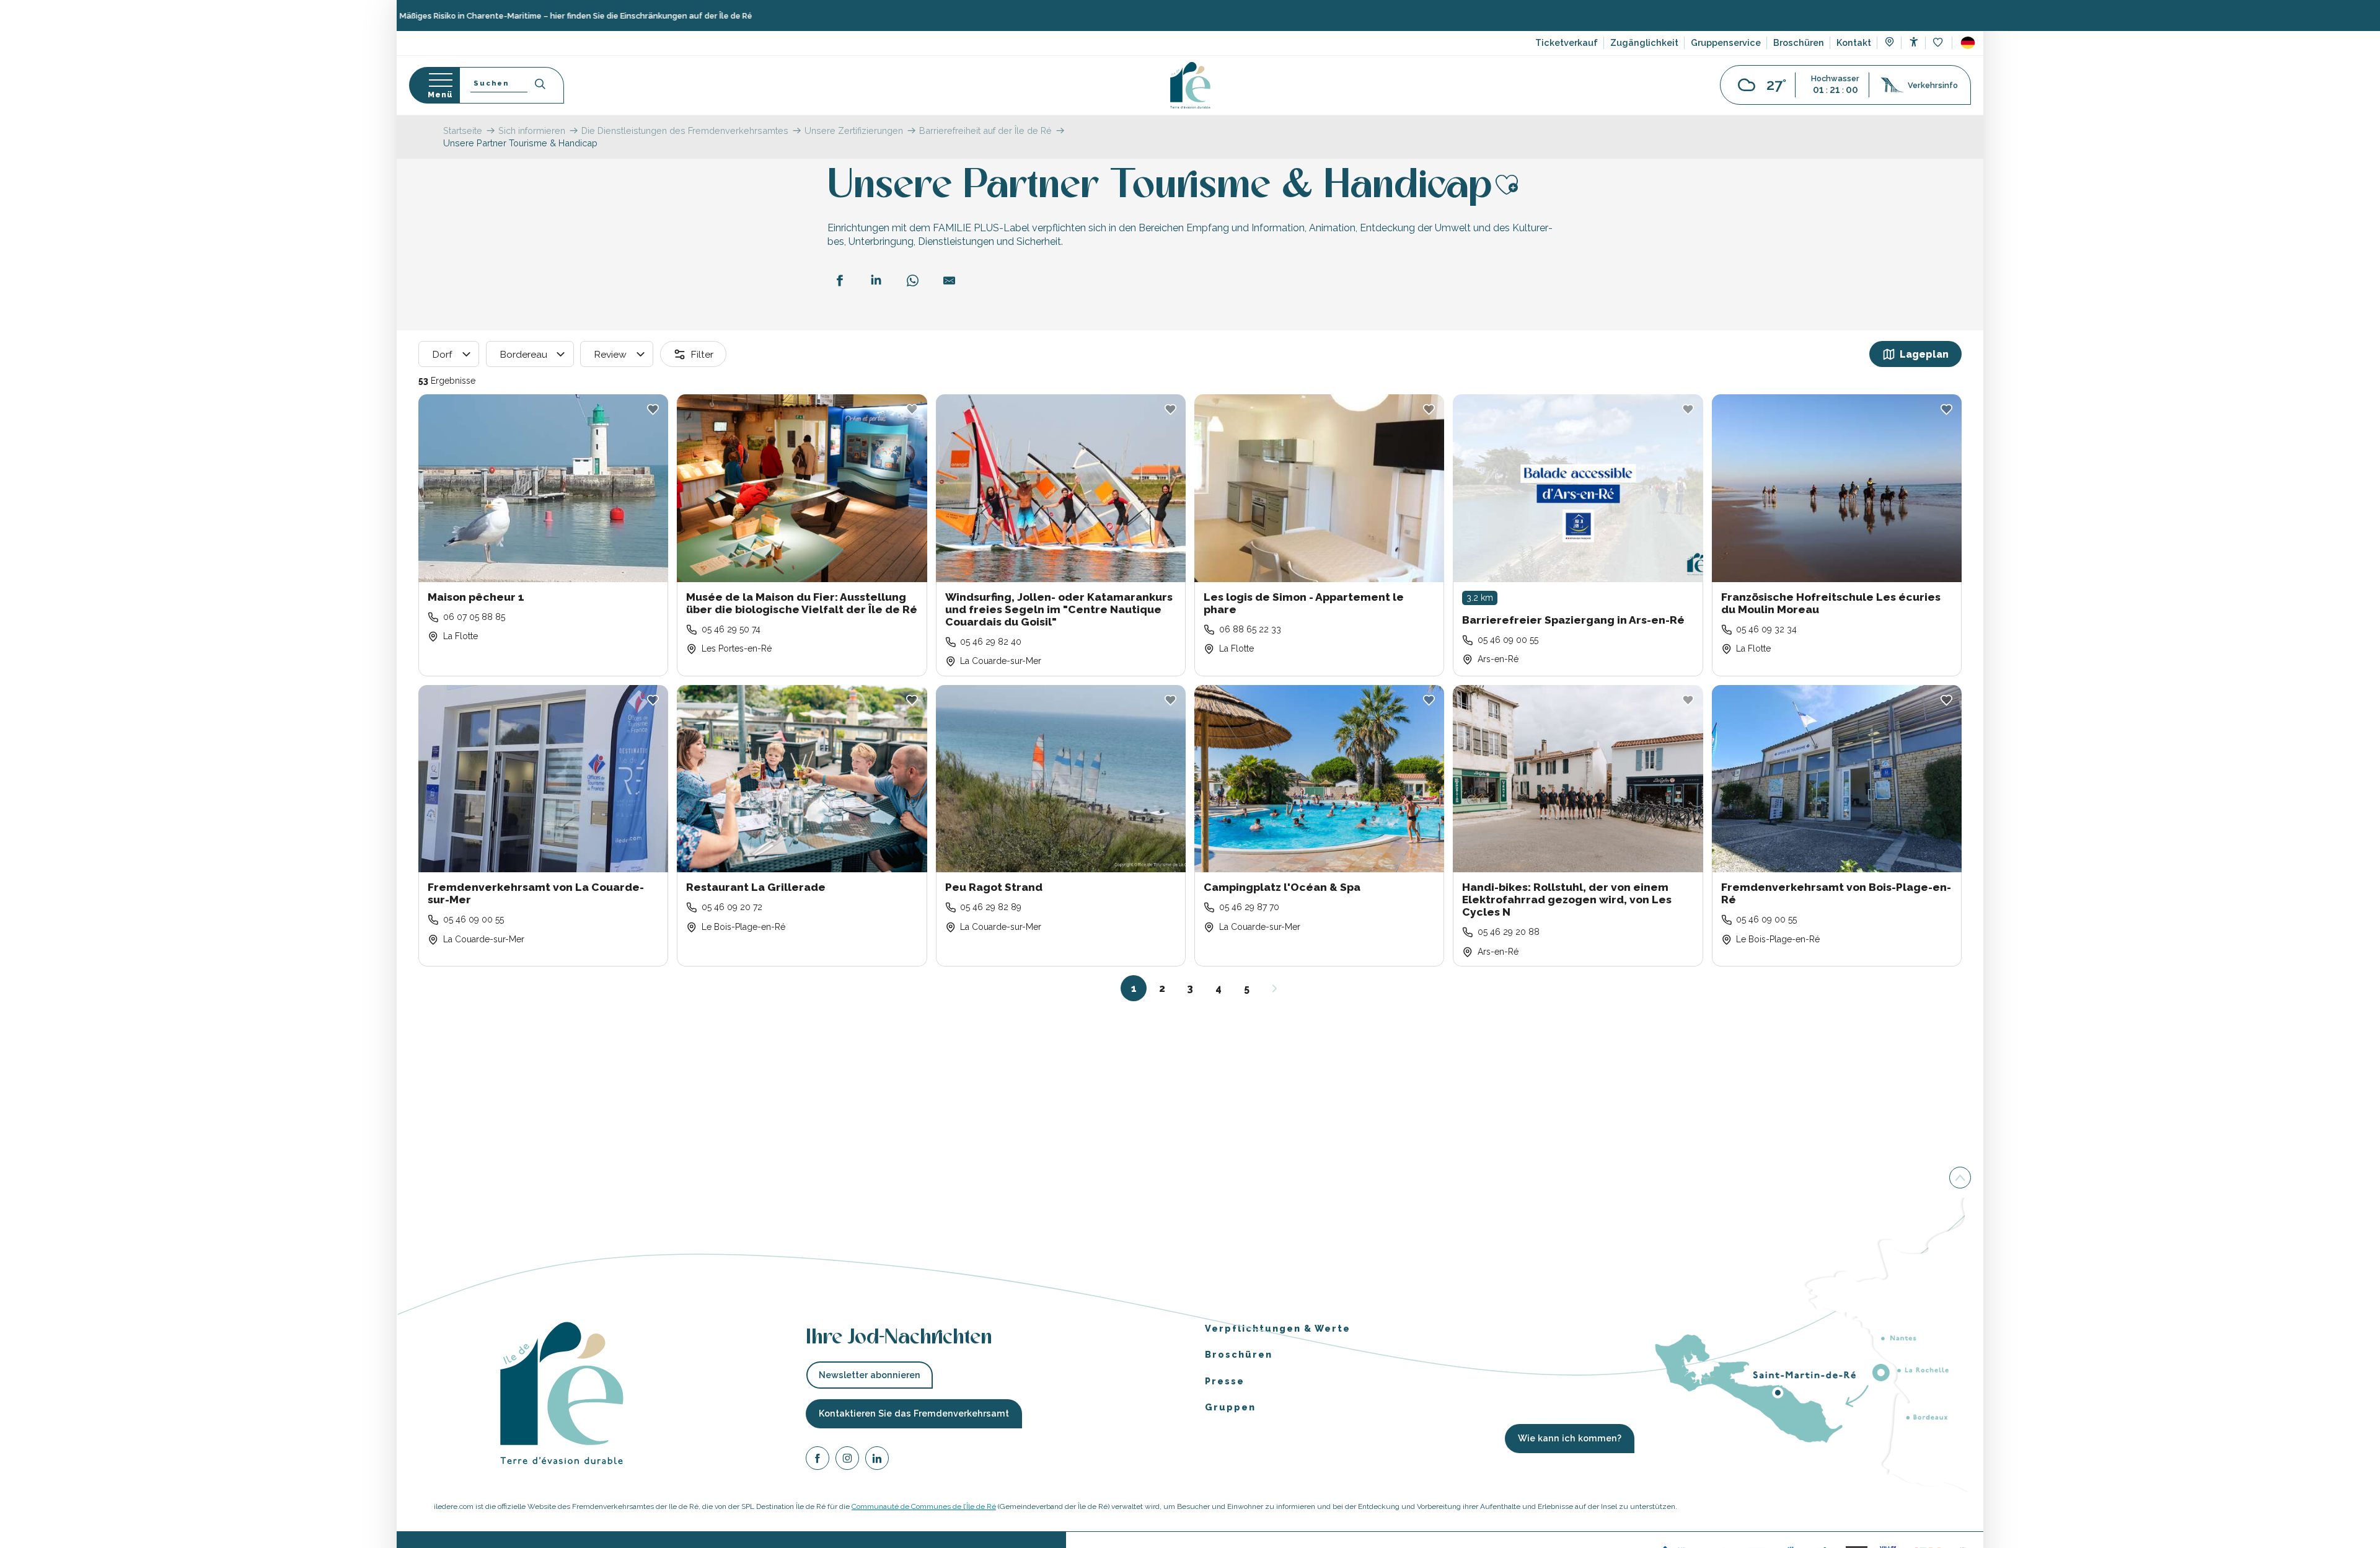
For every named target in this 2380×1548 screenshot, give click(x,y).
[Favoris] (1939, 43)
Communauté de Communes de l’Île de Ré (924, 1506)
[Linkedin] (877, 1460)
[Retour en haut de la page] (1960, 1178)
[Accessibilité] (1914, 42)
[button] (1968, 43)
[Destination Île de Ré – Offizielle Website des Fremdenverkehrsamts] (1190, 85)
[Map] (1889, 43)
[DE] (1968, 43)
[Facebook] (818, 1460)
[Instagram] (847, 1460)
